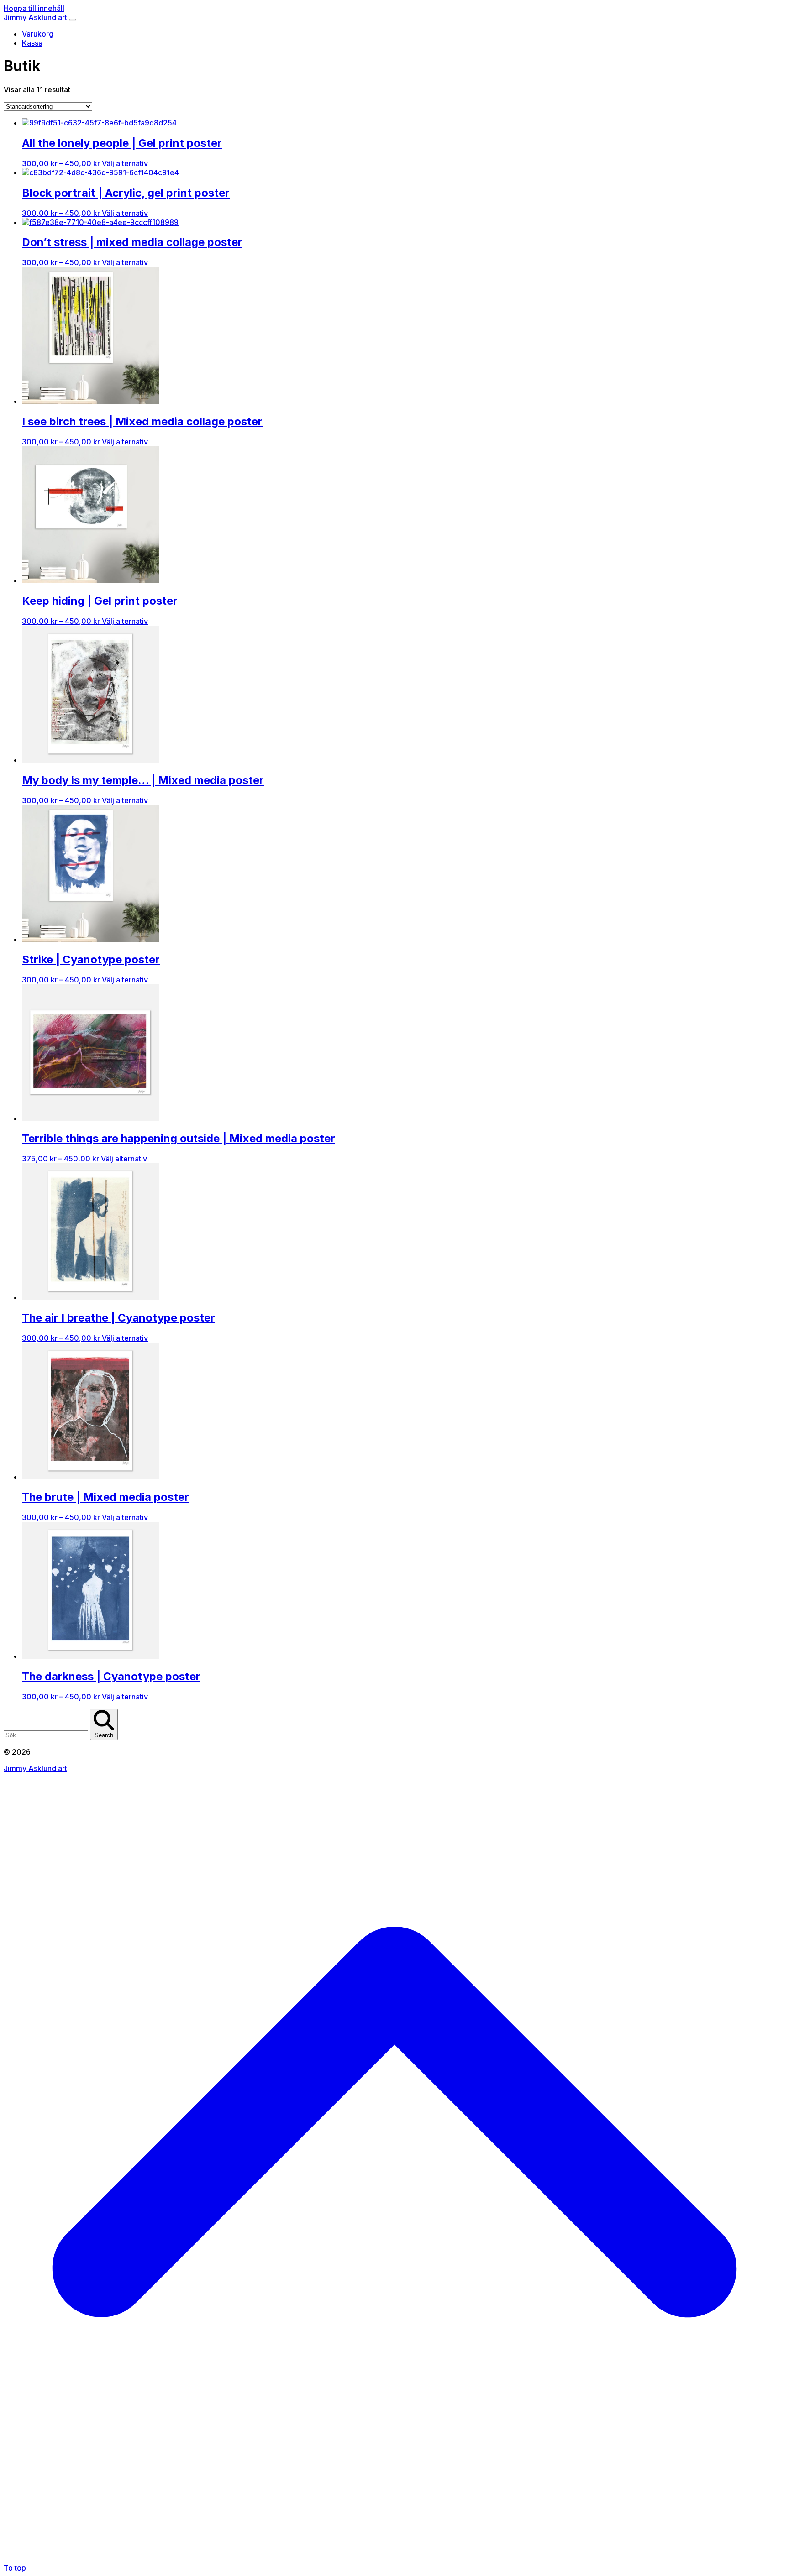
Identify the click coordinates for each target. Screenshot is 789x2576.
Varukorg (38, 34)
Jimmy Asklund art (36, 17)
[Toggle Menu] (73, 20)
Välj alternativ (125, 163)
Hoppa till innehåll (34, 8)
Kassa (32, 43)
